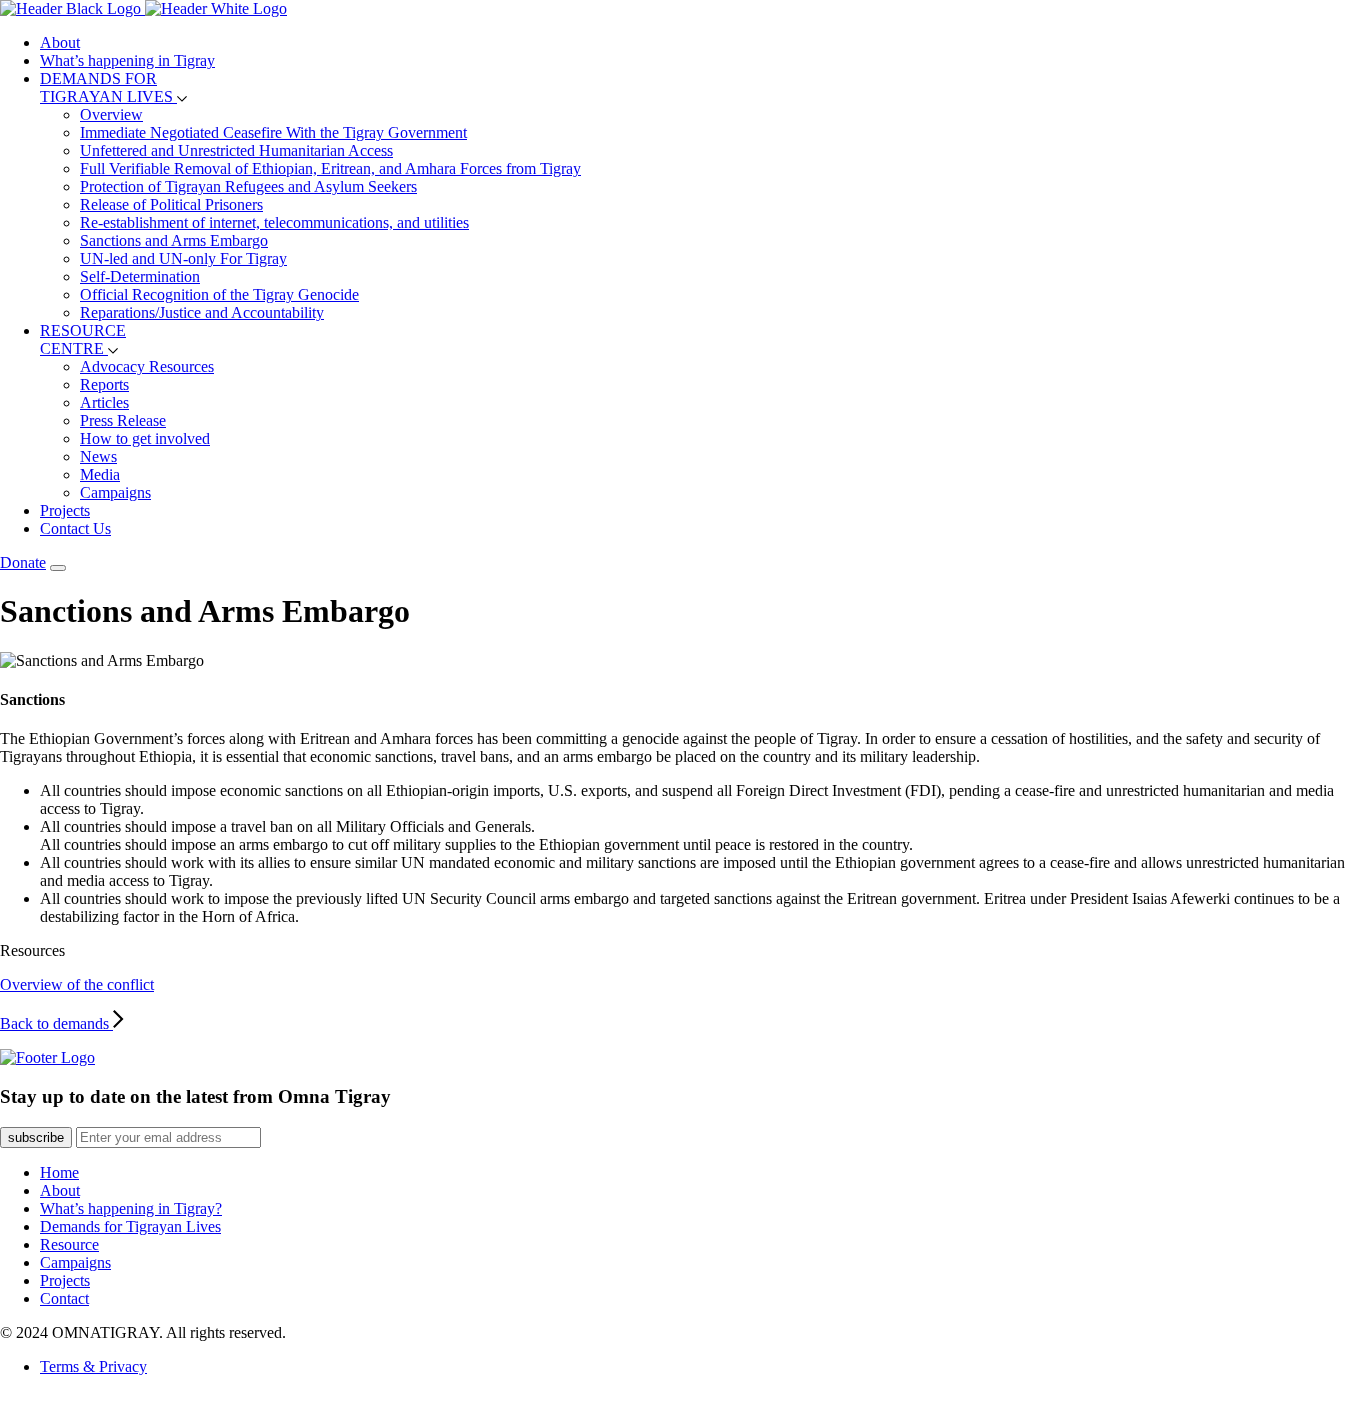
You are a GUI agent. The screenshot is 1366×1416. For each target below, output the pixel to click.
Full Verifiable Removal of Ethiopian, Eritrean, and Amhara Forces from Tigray (330, 168)
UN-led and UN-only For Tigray (183, 258)
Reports (104, 384)
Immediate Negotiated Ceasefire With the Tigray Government (273, 132)
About (60, 42)
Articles (104, 402)
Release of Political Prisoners (171, 204)
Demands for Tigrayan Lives (130, 1226)
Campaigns (115, 492)
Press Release (123, 420)
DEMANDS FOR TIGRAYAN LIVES (108, 87)
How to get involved (145, 438)
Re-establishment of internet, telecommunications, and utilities (274, 222)
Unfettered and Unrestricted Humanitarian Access (236, 150)
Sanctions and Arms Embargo (174, 240)
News (98, 456)
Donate (23, 562)
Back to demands (56, 1023)
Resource (69, 1244)
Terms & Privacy (93, 1366)
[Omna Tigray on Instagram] (41, 1406)
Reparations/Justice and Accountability (202, 312)
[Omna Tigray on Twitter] (12, 1406)
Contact (64, 1298)
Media (100, 474)
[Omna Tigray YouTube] (99, 1406)
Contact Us (75, 528)
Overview (111, 114)
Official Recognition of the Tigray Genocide (219, 294)
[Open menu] (58, 568)
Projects (65, 510)
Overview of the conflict (77, 984)
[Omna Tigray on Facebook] (70, 1406)
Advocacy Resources (147, 366)
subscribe (36, 1137)
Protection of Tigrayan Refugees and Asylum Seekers (248, 186)
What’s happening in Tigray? (131, 1208)
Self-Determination (140, 276)
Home (59, 1172)
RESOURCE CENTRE (83, 339)
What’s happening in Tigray (127, 60)
